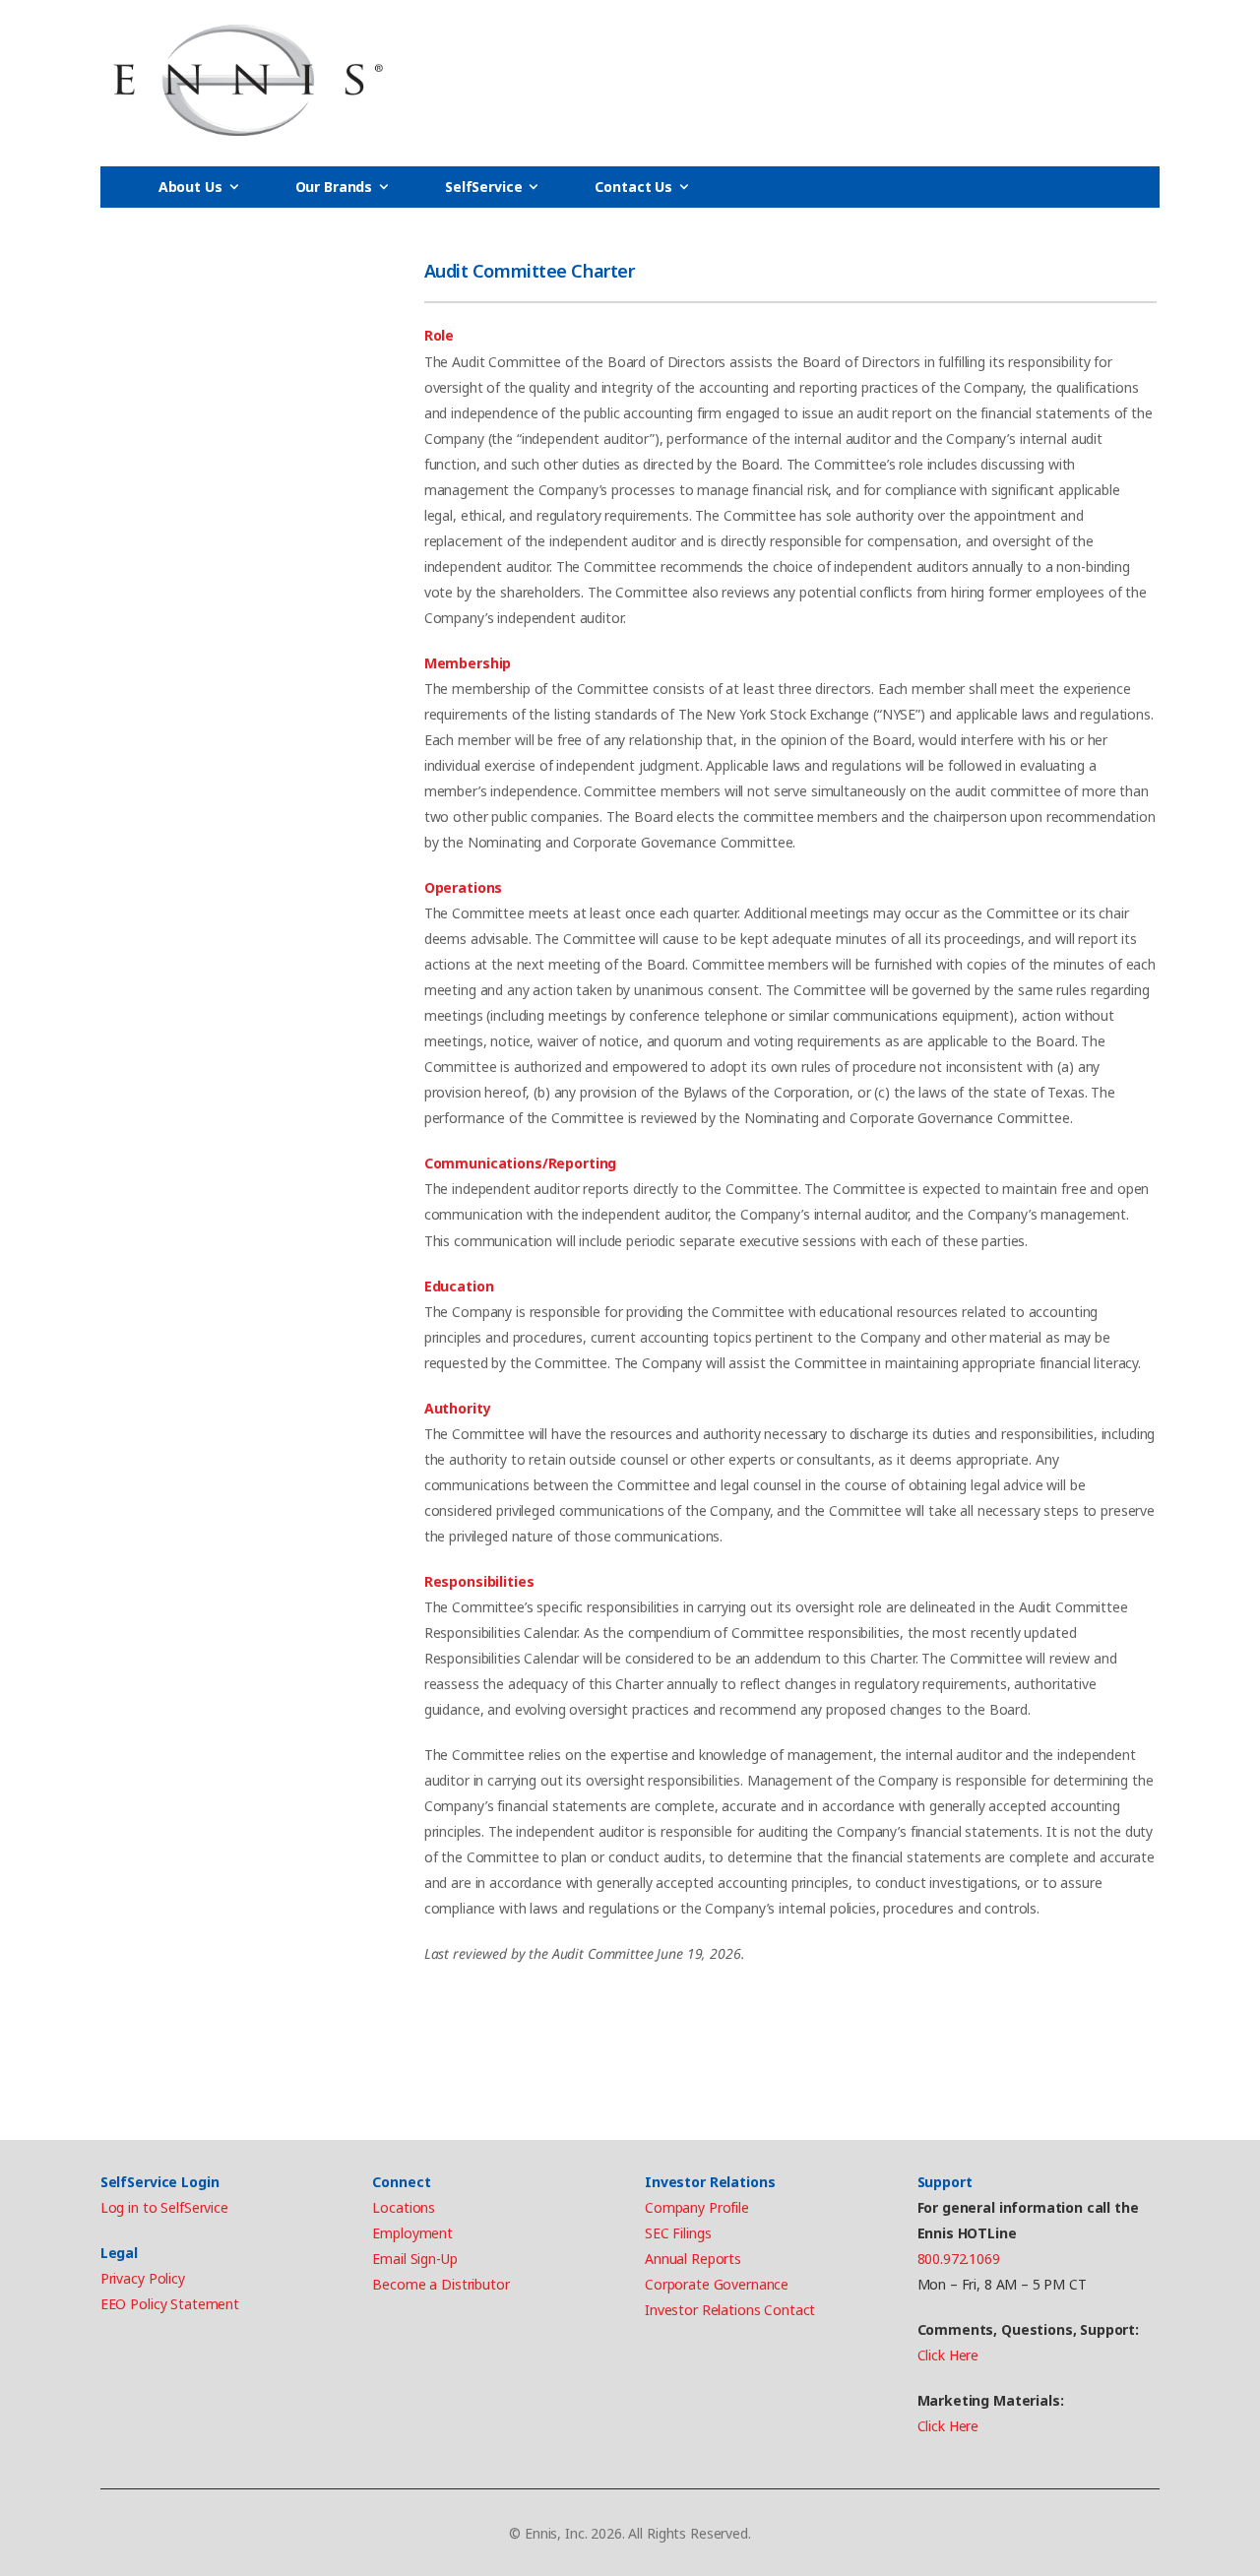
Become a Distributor (441, 2284)
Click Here (948, 2355)
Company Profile (697, 2207)
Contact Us (633, 187)
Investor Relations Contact (730, 2310)
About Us (190, 187)
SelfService (483, 187)
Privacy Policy (143, 2278)
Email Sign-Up (414, 2259)
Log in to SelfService (164, 2207)
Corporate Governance (717, 2284)
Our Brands (334, 187)
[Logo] (248, 81)
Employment (412, 2233)
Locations (404, 2207)
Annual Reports (693, 2259)
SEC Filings (678, 2233)
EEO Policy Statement (170, 2304)
